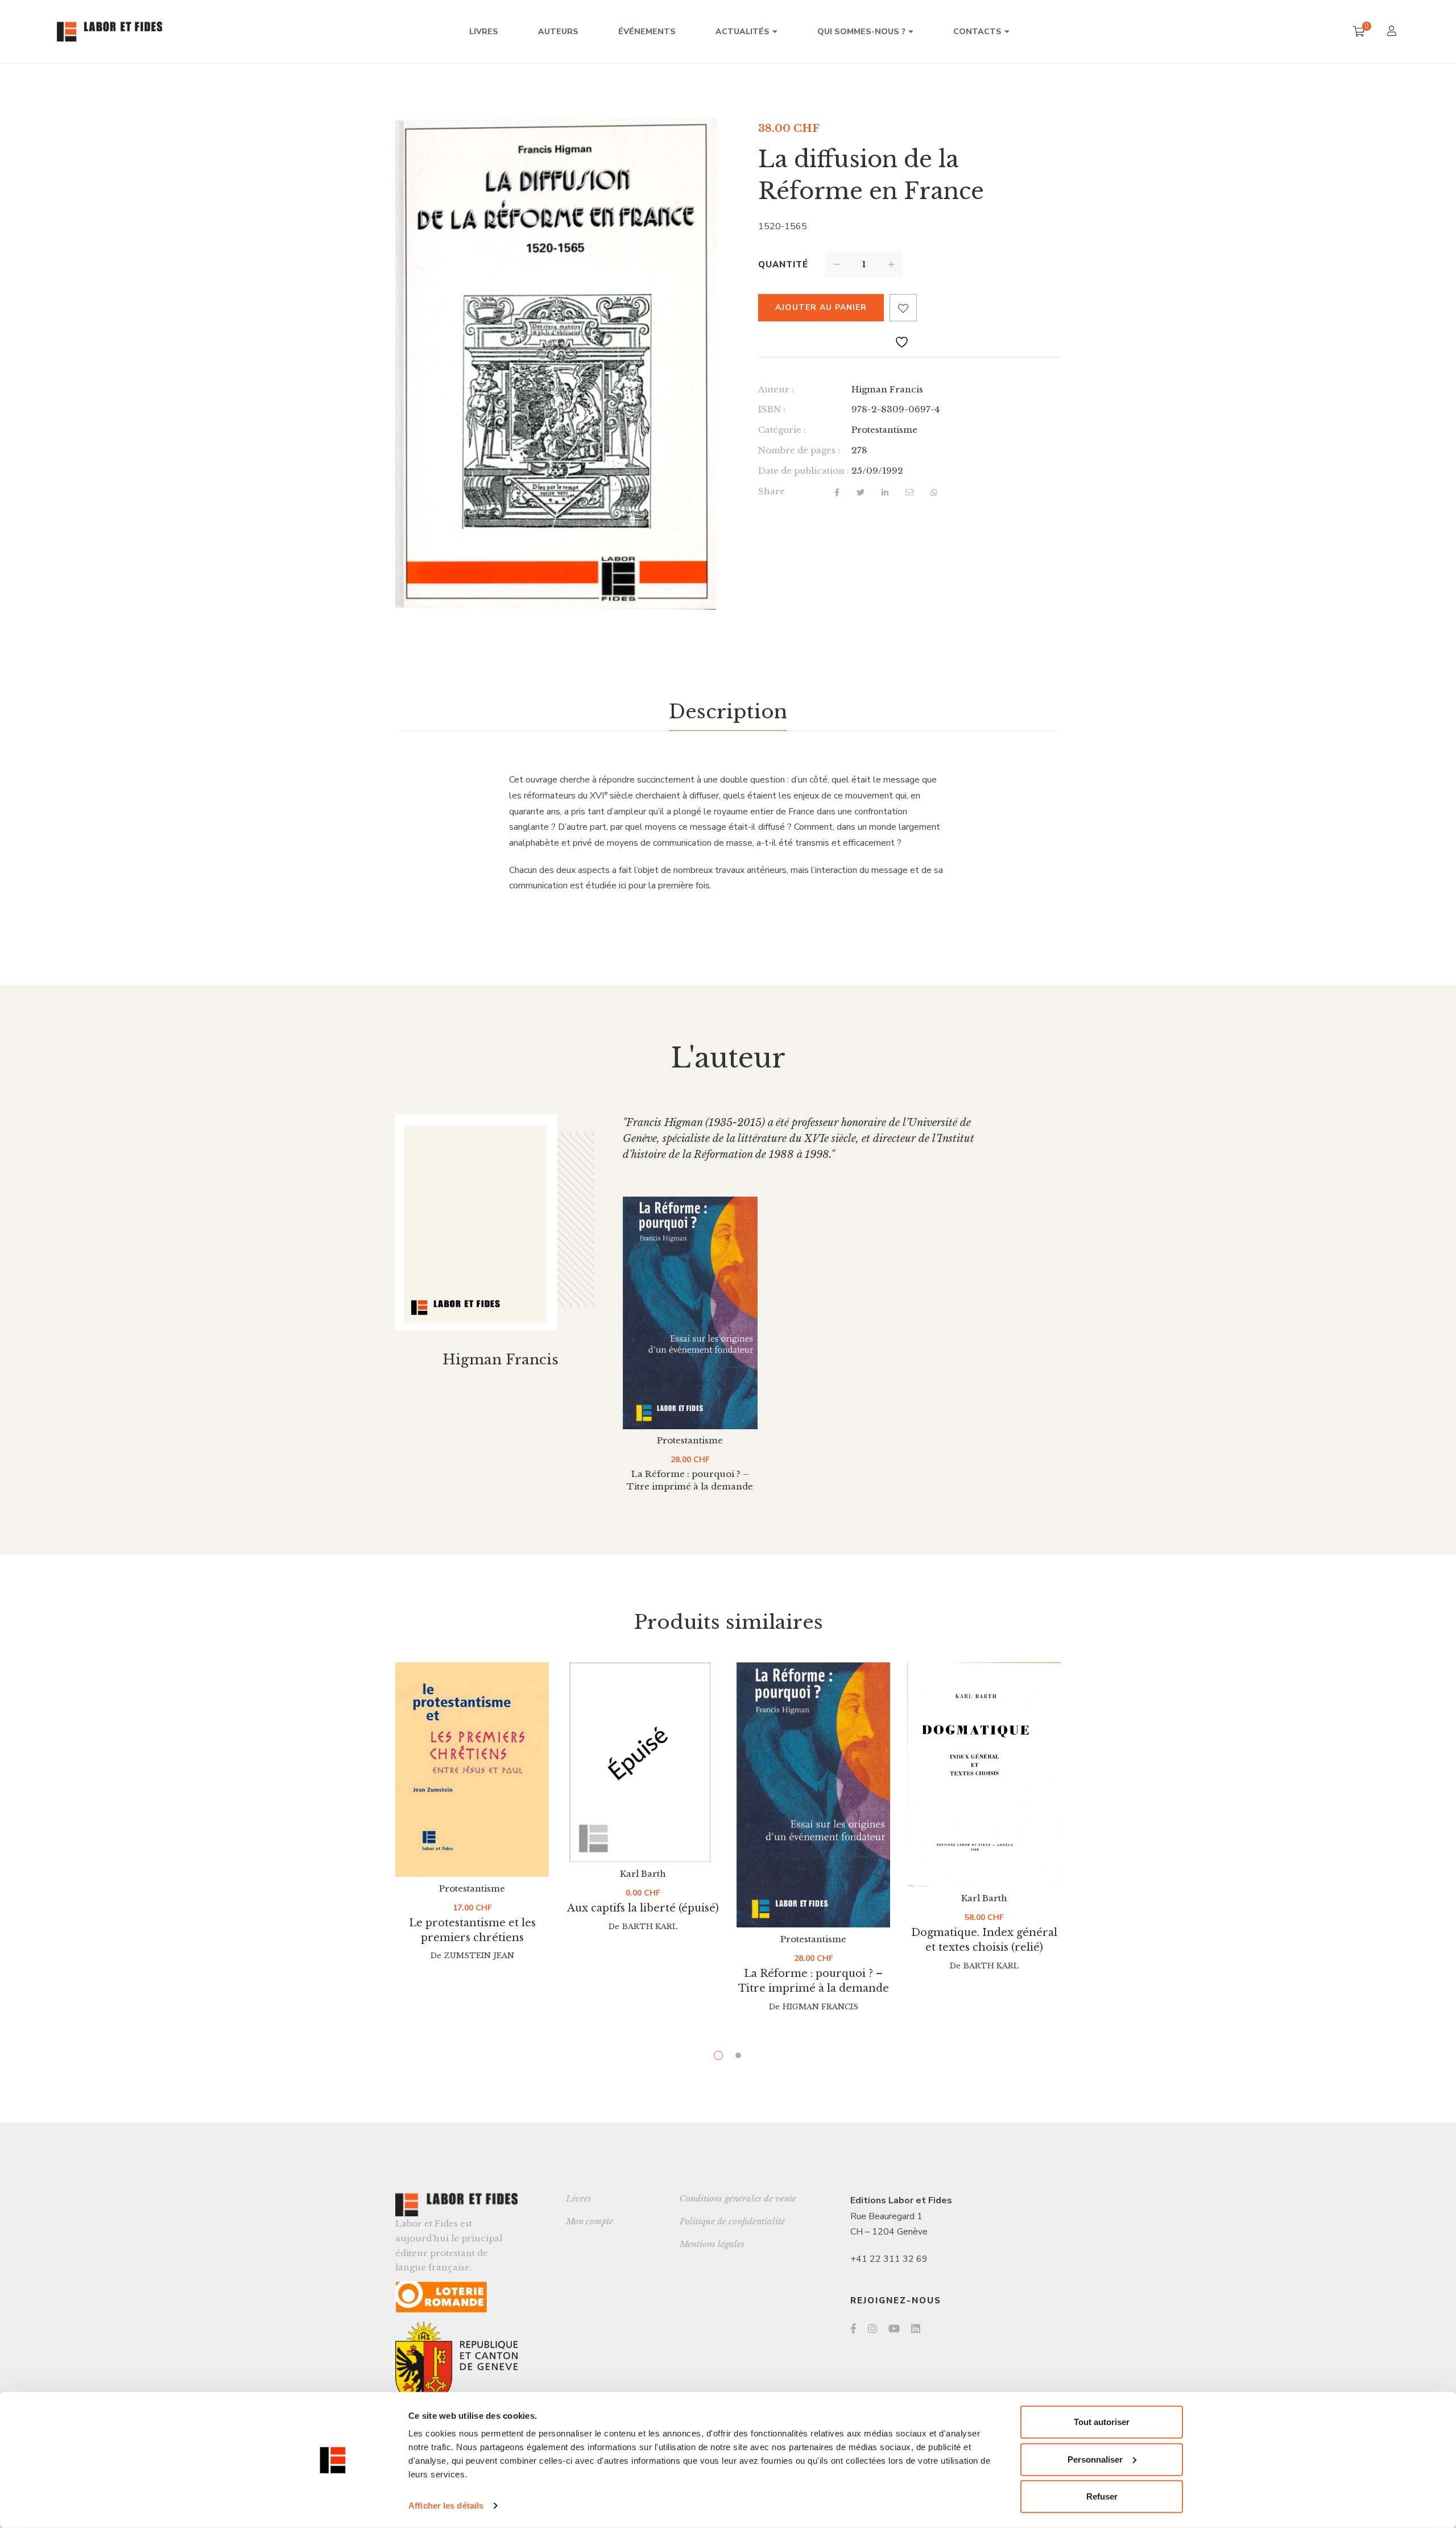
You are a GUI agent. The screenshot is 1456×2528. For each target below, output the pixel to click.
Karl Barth (643, 1874)
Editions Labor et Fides (901, 2200)
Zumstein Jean (479, 1956)
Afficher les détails (446, 2506)
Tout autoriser (1102, 2422)
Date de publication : (804, 471)
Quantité (783, 264)
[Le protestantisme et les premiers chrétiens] (472, 1770)
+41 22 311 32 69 (889, 2259)
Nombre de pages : (799, 450)
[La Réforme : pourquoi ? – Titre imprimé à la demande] (690, 1313)
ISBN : (772, 409)
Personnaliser (1095, 2459)
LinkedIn (916, 2328)
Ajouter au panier (821, 307)
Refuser (1102, 2496)
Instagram (872, 2328)
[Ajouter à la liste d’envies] (903, 308)
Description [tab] (728, 711)
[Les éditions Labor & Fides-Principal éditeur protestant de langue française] (109, 32)
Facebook (853, 2328)
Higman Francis (887, 389)
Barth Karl (650, 1927)
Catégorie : (782, 430)
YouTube (894, 2328)
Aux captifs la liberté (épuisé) (643, 1908)
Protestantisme (884, 430)
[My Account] (1393, 32)
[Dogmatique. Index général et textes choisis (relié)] (984, 1774)
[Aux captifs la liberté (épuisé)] (643, 1762)
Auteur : (776, 389)
